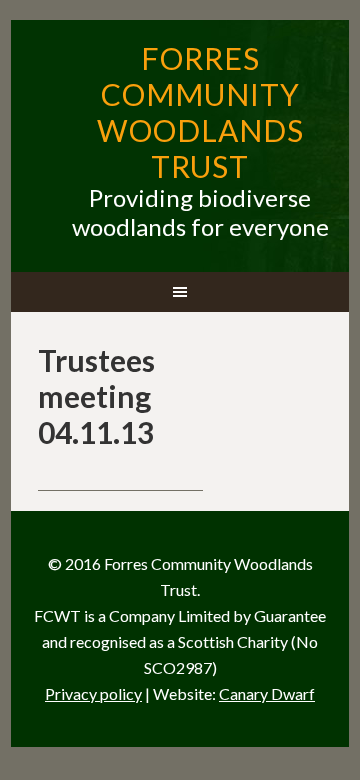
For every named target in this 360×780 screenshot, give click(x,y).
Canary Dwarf (267, 693)
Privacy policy (93, 693)
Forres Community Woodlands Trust (200, 112)
